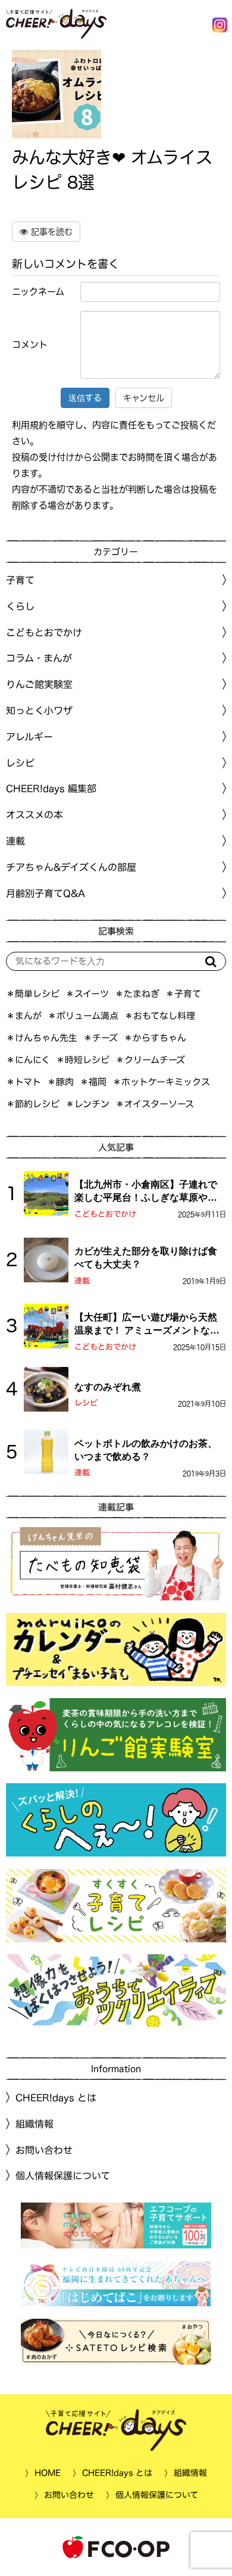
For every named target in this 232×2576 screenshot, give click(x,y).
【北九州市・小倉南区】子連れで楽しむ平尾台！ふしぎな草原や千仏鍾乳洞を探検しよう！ (146, 1192)
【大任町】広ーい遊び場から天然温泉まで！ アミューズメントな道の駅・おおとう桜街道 (147, 1325)
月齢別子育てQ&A (46, 893)
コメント (30, 345)
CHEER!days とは (56, 2098)
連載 (15, 841)
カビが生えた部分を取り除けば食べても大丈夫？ (146, 1258)
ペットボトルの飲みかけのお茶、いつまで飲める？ (146, 1450)
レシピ (86, 1403)
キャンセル (144, 398)
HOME (48, 2473)
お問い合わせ (44, 2150)
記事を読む (50, 232)
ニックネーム (38, 292)
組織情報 (35, 2124)
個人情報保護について (63, 2176)
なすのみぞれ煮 (108, 1387)
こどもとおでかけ (105, 1214)
